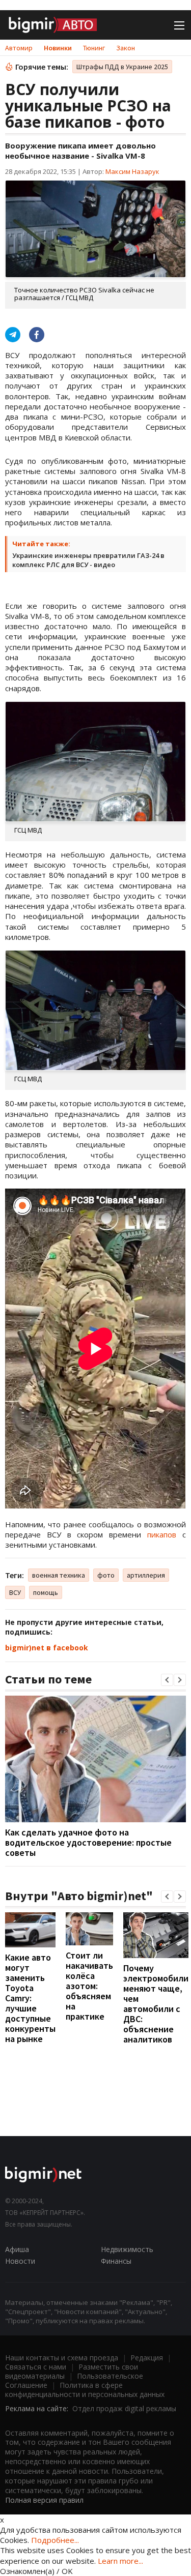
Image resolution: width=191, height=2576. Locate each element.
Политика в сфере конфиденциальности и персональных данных (85, 2390)
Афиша (17, 2249)
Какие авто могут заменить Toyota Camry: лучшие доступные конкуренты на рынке (30, 1998)
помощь (46, 1592)
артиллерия (146, 1575)
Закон (126, 48)
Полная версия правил (44, 2500)
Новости (20, 2261)
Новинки (58, 48)
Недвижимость (127, 2249)
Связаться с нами (36, 2367)
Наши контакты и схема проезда (62, 2358)
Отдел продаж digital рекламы (124, 2408)
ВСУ (15, 1592)
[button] (167, 1680)
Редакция (147, 2358)
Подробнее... (55, 2540)
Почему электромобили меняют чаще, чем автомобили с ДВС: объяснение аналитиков (156, 2004)
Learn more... (120, 2561)
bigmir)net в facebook (47, 1648)
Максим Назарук (132, 171)
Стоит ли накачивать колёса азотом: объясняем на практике (89, 1986)
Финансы (116, 2261)
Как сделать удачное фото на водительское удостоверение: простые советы (88, 1842)
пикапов (162, 1534)
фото (106, 1575)
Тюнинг (94, 48)
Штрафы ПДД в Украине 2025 (122, 67)
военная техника (59, 1575)
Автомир (19, 48)
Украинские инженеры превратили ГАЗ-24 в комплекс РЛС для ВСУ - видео (88, 560)
